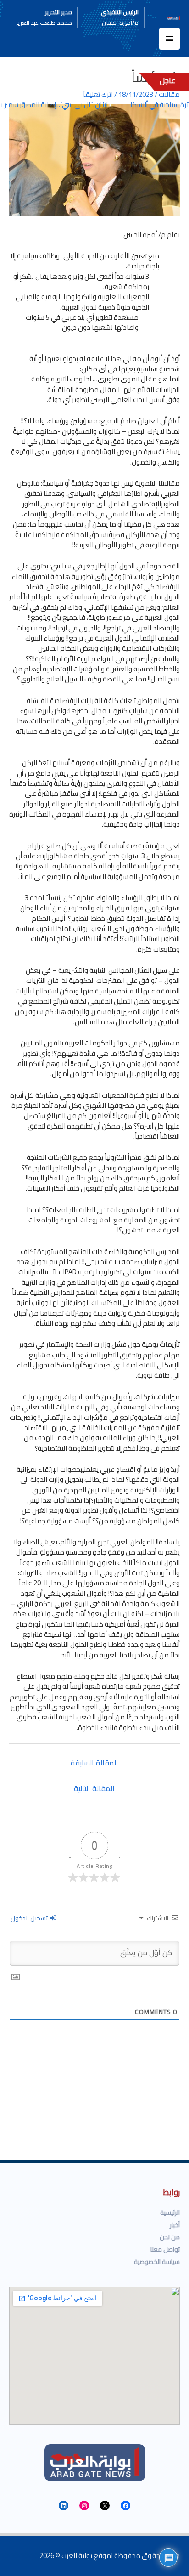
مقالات (169, 94)
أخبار (175, 2225)
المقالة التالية (94, 1788)
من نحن (170, 2237)
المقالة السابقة (94, 1763)
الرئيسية (170, 2213)
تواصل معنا (165, 2249)
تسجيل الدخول (30, 1918)
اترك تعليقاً (98, 94)
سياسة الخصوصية (157, 2262)
